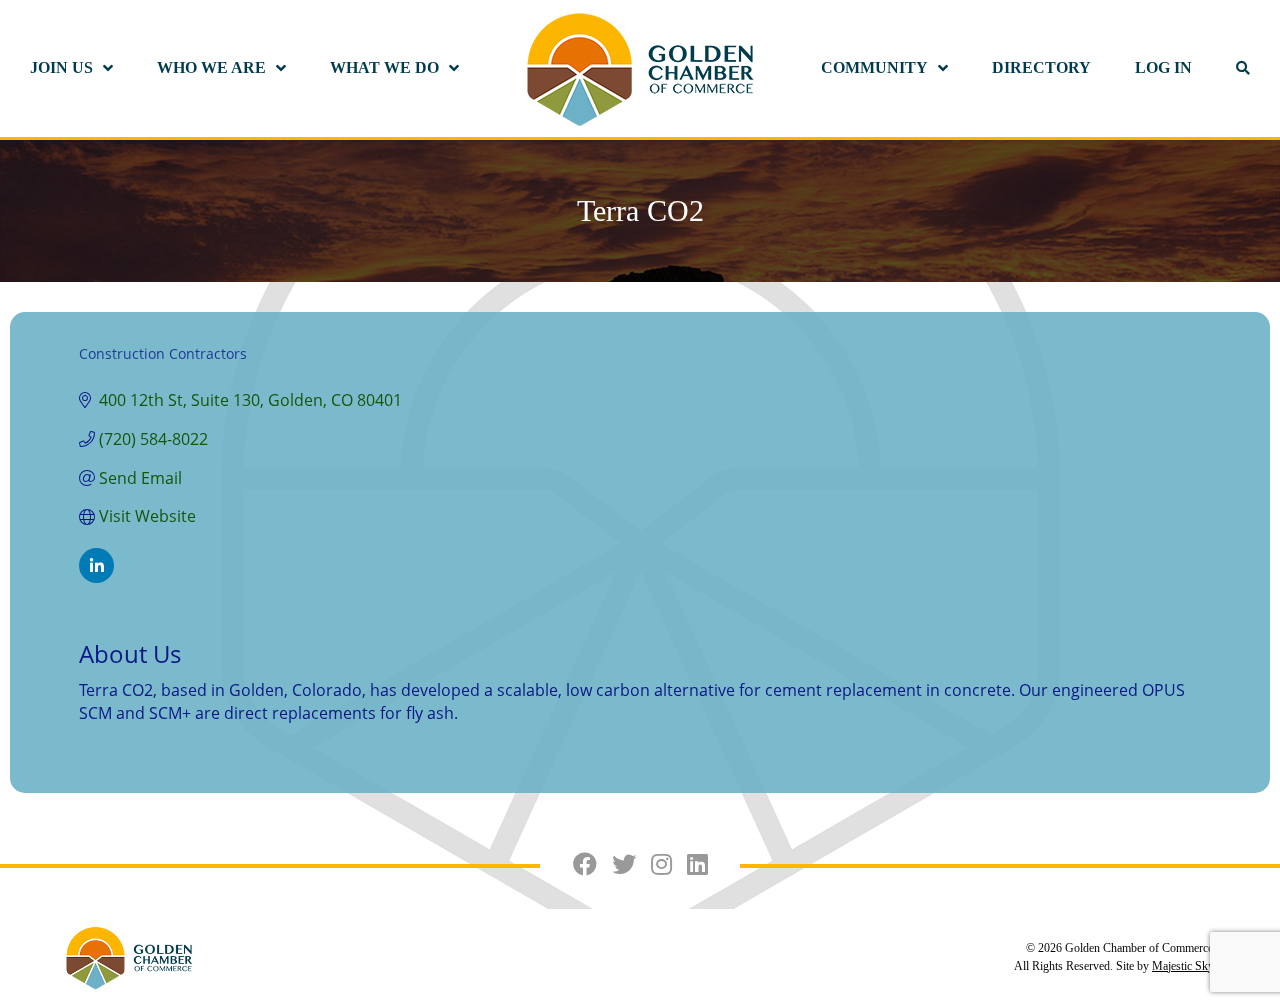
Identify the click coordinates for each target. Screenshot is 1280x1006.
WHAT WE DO (384, 67)
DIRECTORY (1041, 67)
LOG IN (1163, 67)
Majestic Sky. (1184, 966)
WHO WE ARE (211, 67)
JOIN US (61, 67)
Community (874, 67)
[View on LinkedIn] (96, 577)
